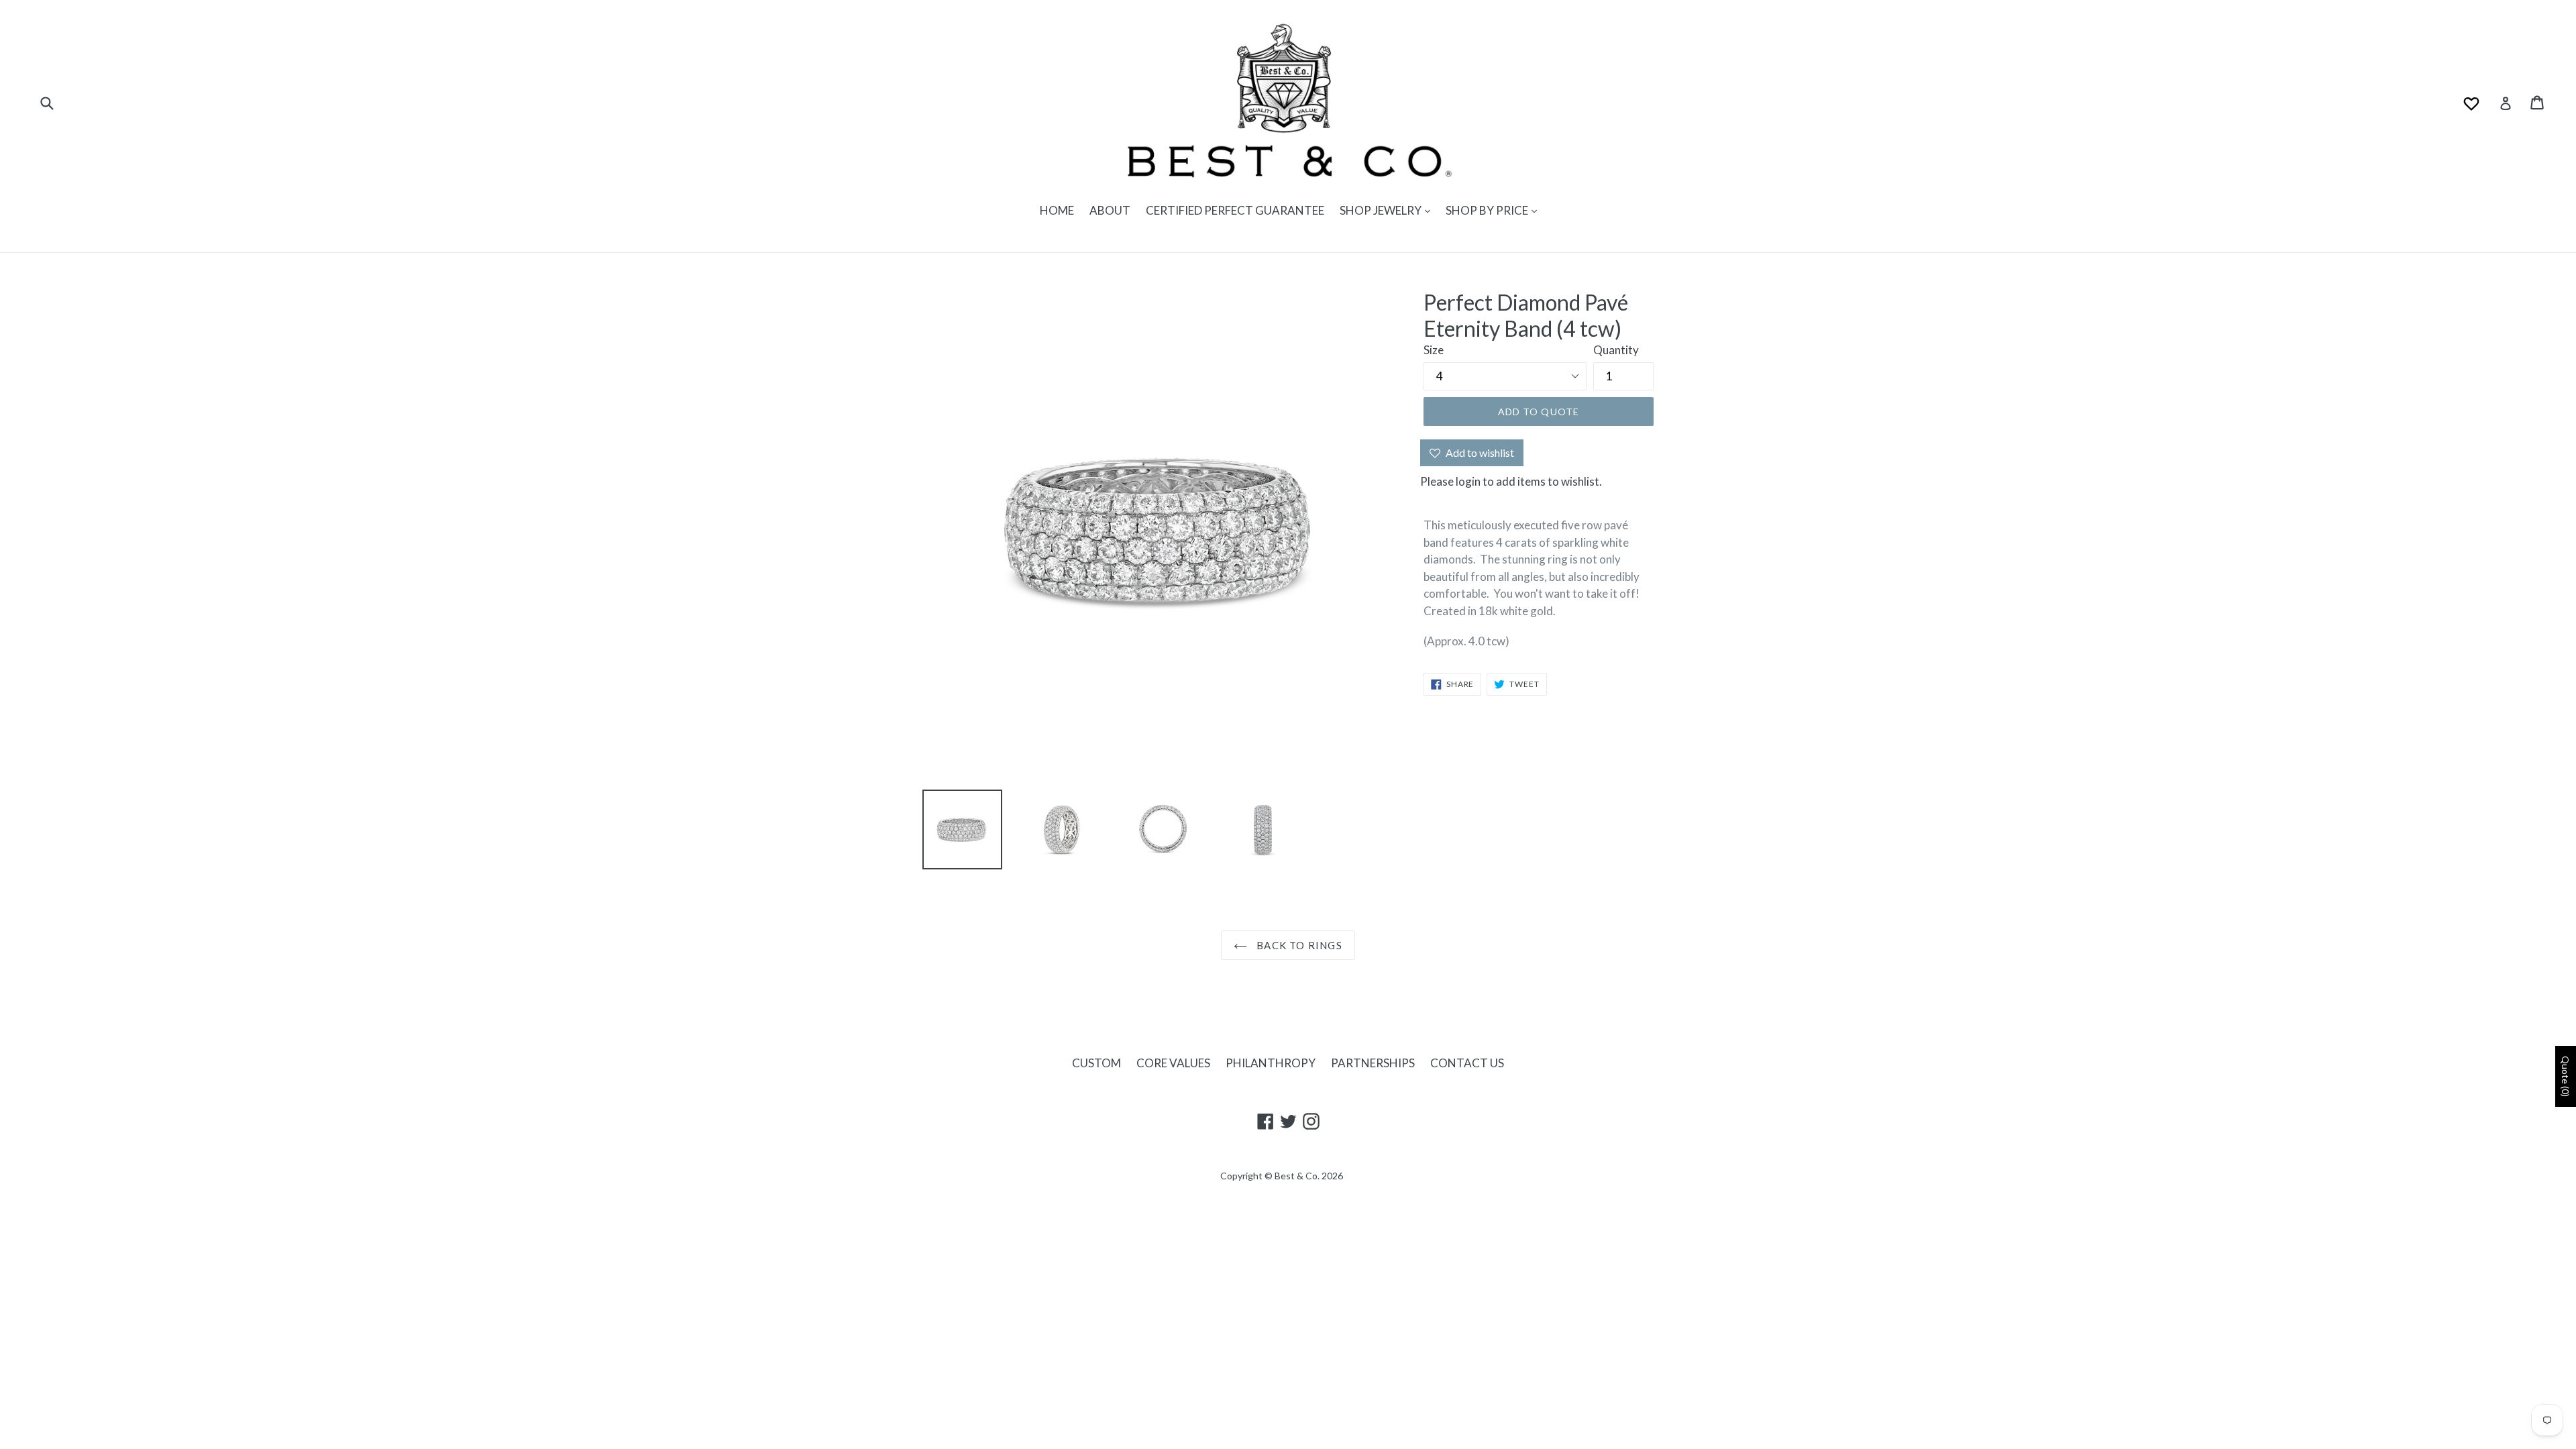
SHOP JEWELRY (1382, 210)
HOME (1057, 210)
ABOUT (1110, 210)
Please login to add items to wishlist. (1511, 481)
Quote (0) (2566, 1076)
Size (1434, 350)
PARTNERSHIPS (1373, 1063)
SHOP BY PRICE (1488, 210)
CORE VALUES (1173, 1063)
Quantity (1616, 350)
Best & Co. (1297, 1176)
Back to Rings (1298, 945)
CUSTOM (1096, 1063)
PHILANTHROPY (1271, 1063)
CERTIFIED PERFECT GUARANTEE (1235, 210)
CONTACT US (1467, 1063)
